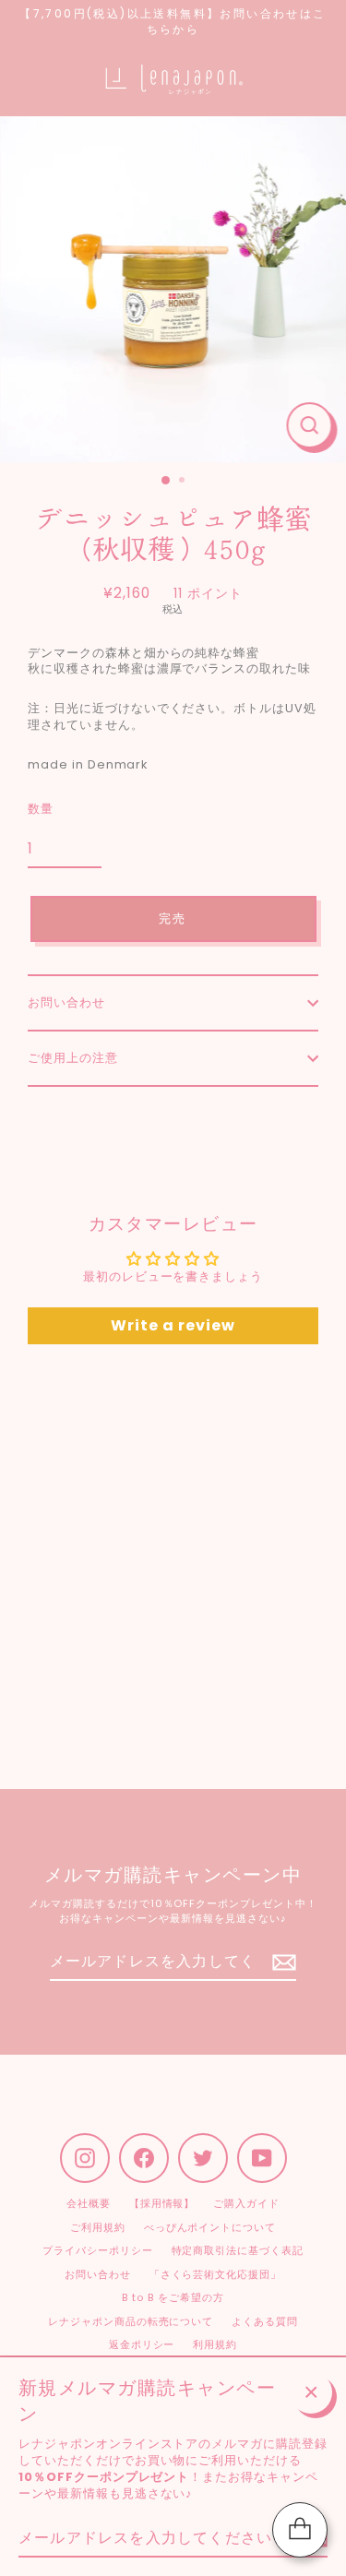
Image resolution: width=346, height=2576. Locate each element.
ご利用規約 (98, 2227)
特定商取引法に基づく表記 (238, 2250)
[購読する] (281, 1962)
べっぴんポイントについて (210, 2227)
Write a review (173, 1325)
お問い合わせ (66, 1002)
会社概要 (89, 2203)
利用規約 (215, 2344)
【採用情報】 (162, 2203)
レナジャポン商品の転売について (131, 2321)
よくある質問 (265, 2321)
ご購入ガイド (246, 2203)
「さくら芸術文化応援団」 (215, 2274)
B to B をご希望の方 (173, 2297)
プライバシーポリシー (98, 2250)
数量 (41, 809)
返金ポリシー (142, 2344)
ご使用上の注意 (73, 1058)
